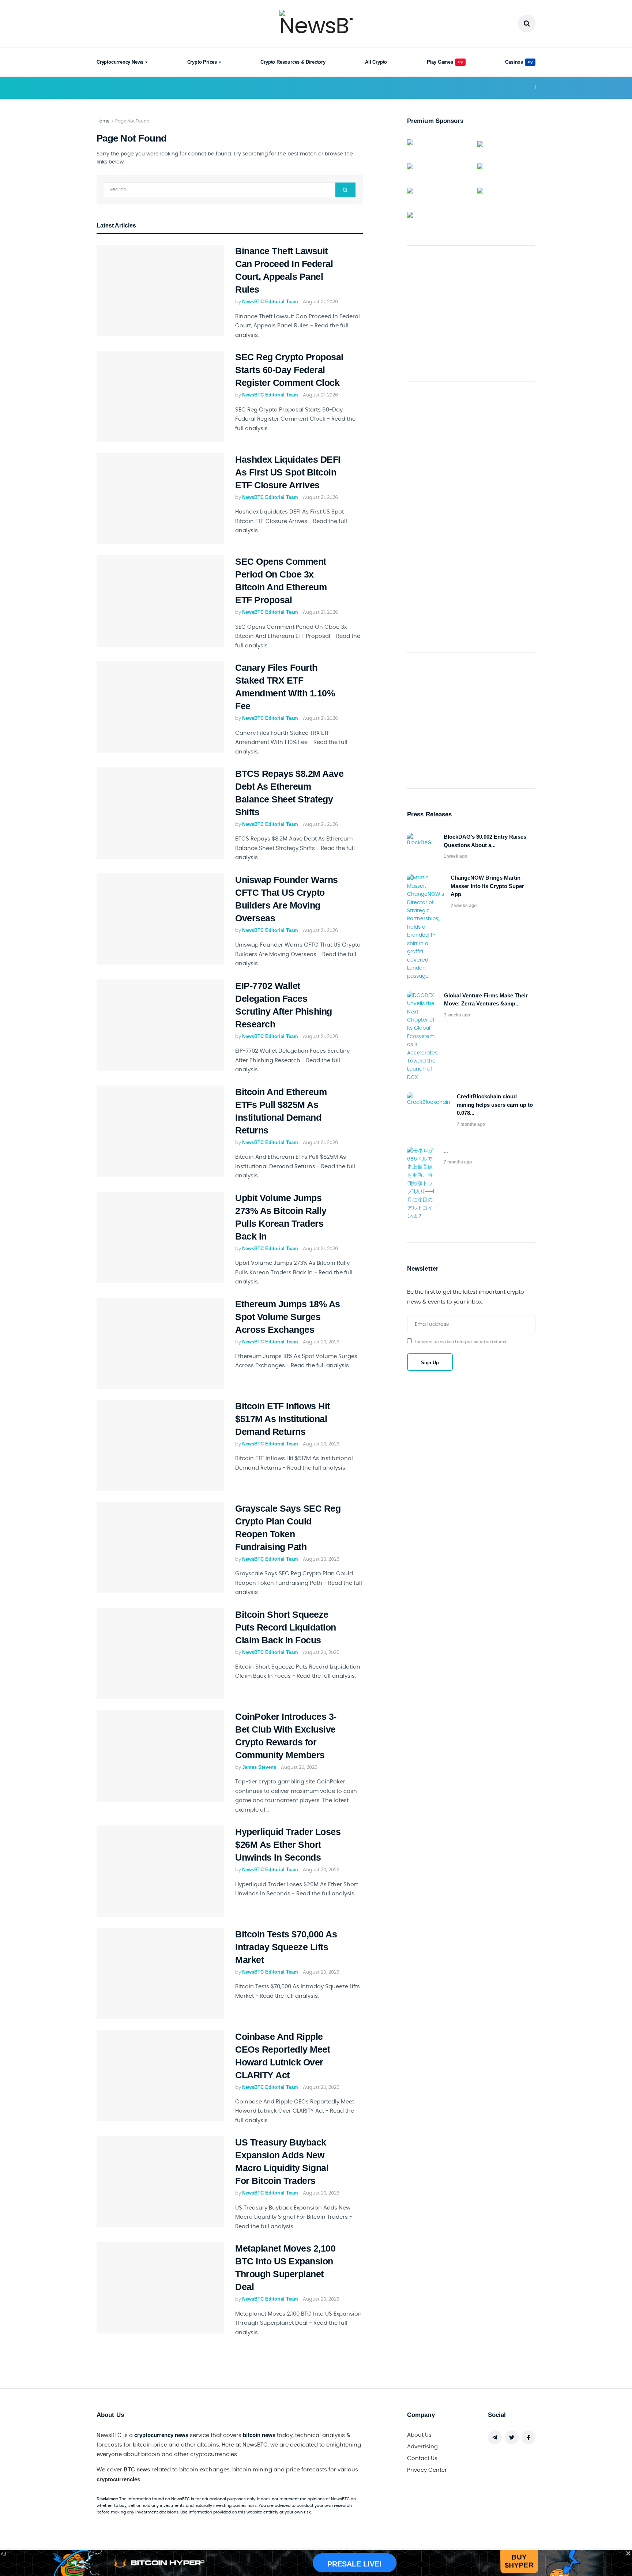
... (446, 1150)
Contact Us (422, 2458)
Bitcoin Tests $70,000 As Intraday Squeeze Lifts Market (286, 1947)
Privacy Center (427, 2470)
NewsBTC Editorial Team (270, 302)
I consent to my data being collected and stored (460, 1342)
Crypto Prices (202, 62)
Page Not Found (132, 121)
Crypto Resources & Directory (293, 62)
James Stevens (259, 1767)
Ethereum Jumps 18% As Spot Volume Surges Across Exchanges (288, 1317)
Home (103, 121)
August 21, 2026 (320, 302)
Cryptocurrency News (120, 62)
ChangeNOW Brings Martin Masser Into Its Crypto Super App (487, 886)
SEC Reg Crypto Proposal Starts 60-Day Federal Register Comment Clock (289, 370)
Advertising (422, 2447)
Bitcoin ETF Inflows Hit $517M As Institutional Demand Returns (283, 1419)
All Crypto (376, 62)
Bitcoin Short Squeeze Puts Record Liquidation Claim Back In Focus (286, 1627)
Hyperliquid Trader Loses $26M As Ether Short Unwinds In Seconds (288, 1844)
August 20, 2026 (321, 1342)
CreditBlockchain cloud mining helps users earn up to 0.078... (495, 1105)
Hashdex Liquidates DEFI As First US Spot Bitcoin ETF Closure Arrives (288, 472)
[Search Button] (345, 190)
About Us (419, 2435)
